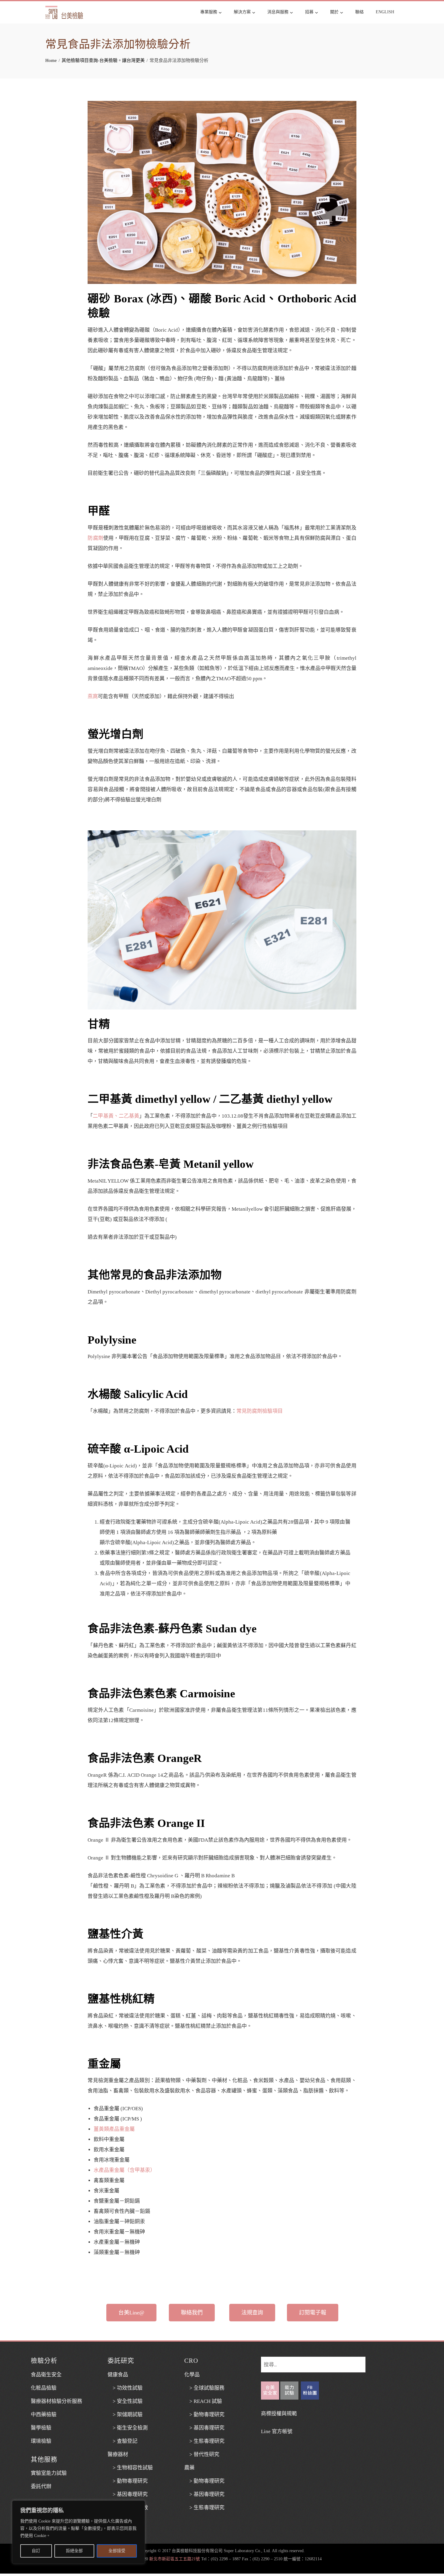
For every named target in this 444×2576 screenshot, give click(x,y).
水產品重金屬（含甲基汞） (124, 2170)
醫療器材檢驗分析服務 (56, 2401)
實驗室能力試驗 (49, 2473)
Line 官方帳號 (277, 2431)
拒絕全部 (74, 2551)
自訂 (36, 2551)
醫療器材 (118, 2454)
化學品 (192, 2375)
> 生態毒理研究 (204, 2441)
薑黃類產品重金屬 (114, 2129)
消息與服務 (278, 12)
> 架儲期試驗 (125, 2415)
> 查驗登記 (122, 2441)
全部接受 (117, 2551)
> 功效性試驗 (125, 2388)
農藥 (189, 2468)
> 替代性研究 (202, 2454)
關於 (334, 12)
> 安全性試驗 (125, 2401)
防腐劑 (95, 538)
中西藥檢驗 (44, 2415)
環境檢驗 (41, 2441)
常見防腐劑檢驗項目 (260, 1411)
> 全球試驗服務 (204, 2388)
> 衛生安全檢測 (128, 2428)
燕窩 (93, 696)
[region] (79, 2532)
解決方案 (242, 12)
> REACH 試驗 (203, 2401)
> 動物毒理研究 (128, 2481)
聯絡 (359, 12)
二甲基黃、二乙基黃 (116, 1116)
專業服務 (209, 12)
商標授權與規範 (279, 2414)
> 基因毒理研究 (128, 2494)
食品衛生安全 (46, 2375)
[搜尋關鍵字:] (313, 2362)
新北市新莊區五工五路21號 (175, 2559)
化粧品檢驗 (44, 2388)
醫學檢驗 (41, 2428)
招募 (309, 12)
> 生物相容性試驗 (130, 2468)
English (385, 12)
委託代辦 (41, 2486)
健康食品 (118, 2375)
